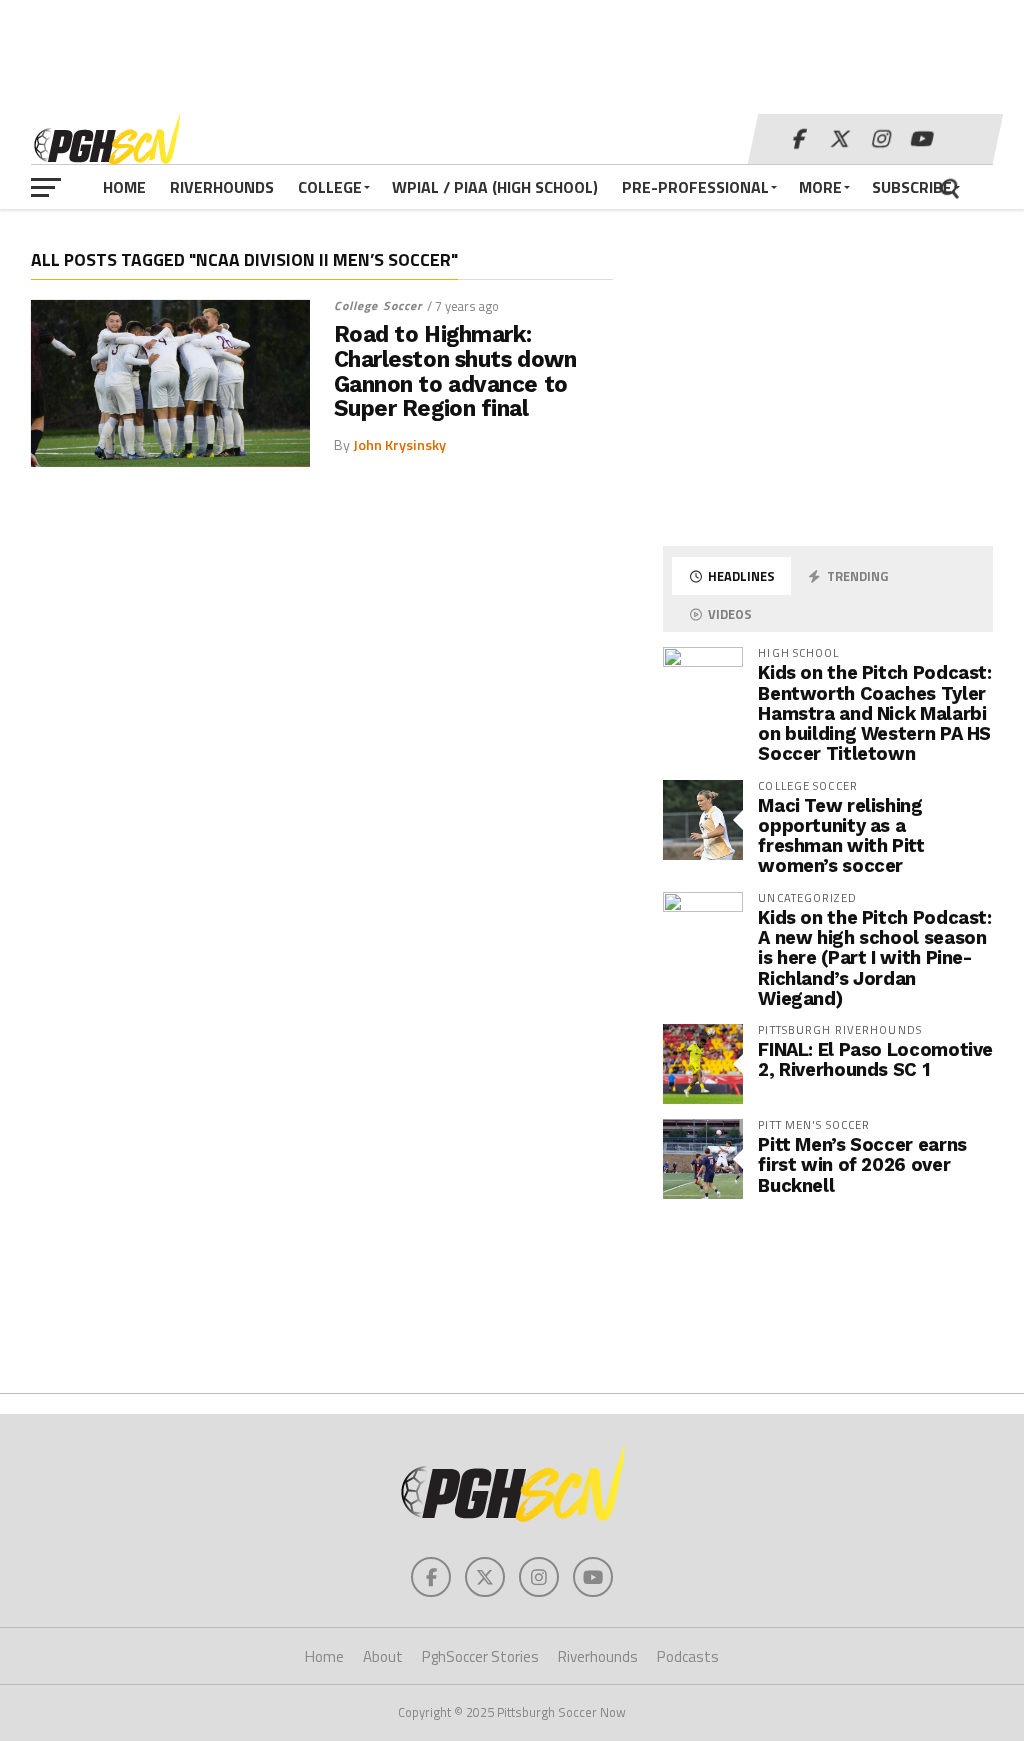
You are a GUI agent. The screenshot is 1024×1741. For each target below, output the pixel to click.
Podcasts (688, 1656)
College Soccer (378, 305)
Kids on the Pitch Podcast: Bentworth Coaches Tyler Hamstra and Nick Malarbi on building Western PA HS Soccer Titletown (874, 713)
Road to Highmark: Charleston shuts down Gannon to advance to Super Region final (455, 371)
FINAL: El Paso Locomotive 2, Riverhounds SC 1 (875, 1059)
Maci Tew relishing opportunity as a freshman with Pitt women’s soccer (841, 836)
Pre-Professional (695, 187)
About (383, 1656)
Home (124, 187)
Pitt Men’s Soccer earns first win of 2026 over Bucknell (862, 1164)
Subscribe (912, 187)
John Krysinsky (399, 445)
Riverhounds (222, 187)
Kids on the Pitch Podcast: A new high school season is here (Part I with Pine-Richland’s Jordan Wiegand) (874, 958)
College (330, 187)
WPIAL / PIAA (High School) (495, 187)
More (820, 187)
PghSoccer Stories (480, 1656)
